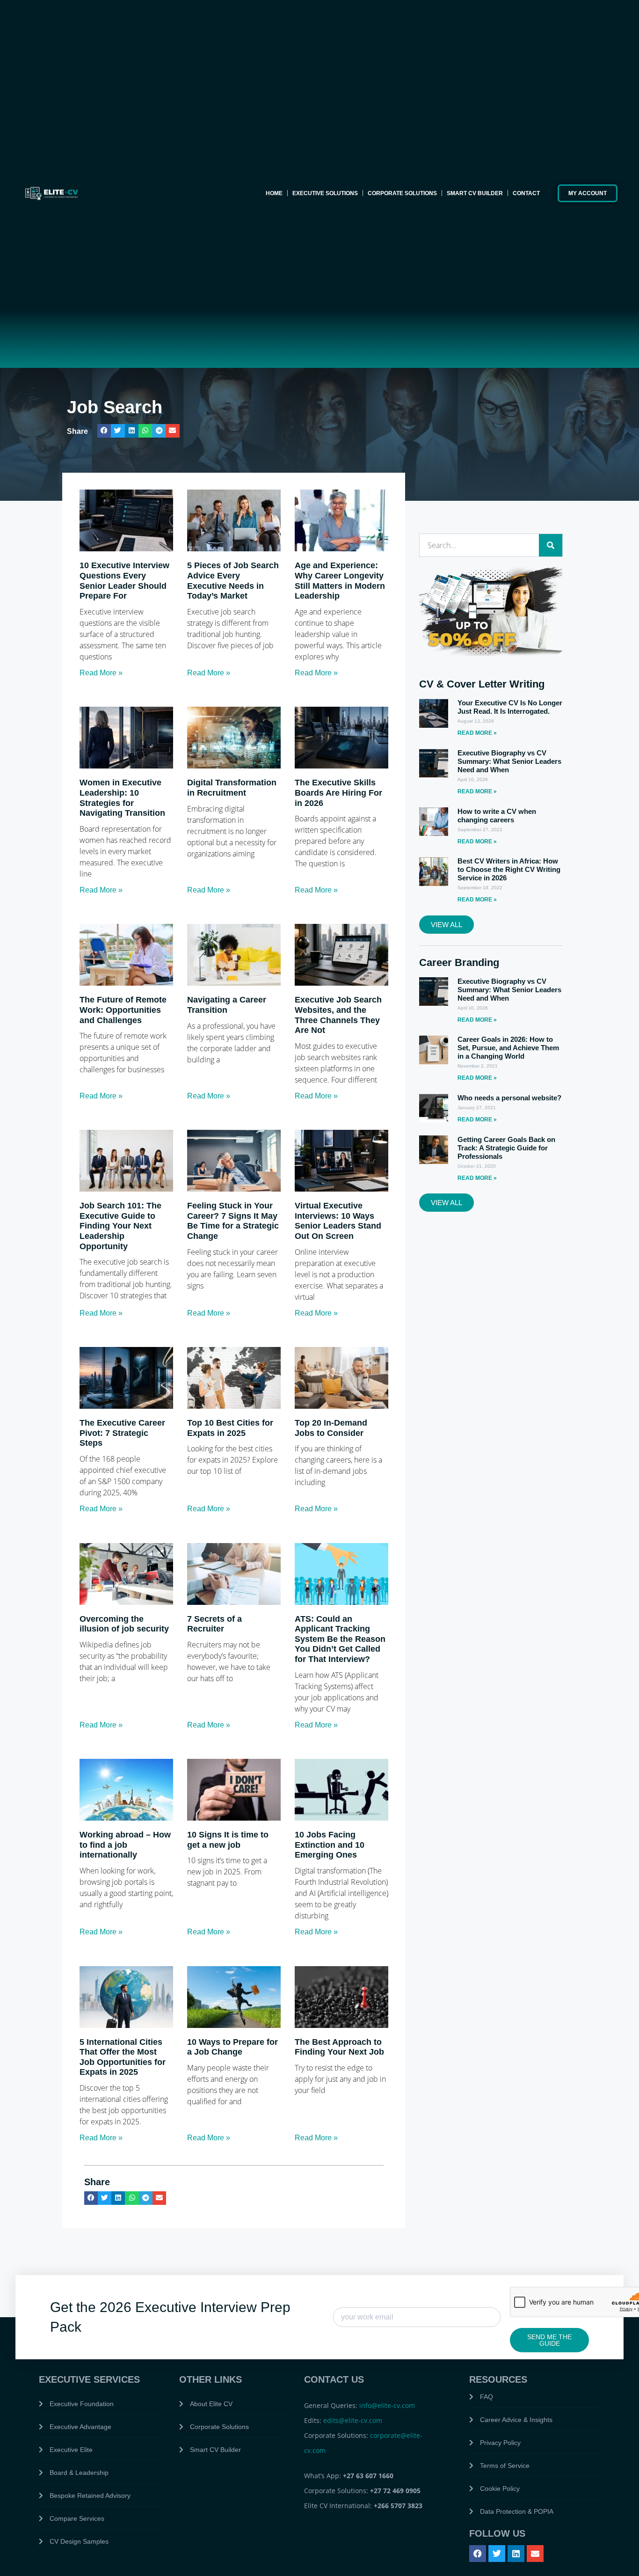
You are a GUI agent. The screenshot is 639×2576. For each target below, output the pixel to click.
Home (274, 193)
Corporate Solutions (402, 193)
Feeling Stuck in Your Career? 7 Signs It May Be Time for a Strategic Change (233, 1221)
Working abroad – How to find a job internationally (125, 1845)
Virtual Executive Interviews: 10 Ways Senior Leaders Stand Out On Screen (338, 1221)
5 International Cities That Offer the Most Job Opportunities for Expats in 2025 (123, 2057)
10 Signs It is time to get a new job (228, 1840)
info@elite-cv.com (387, 2405)
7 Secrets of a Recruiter (214, 1624)
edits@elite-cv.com (353, 2420)
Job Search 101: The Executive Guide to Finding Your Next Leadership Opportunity (120, 1226)
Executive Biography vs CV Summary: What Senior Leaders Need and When (509, 761)
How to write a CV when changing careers (497, 816)
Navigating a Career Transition (227, 1005)
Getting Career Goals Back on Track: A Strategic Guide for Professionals (506, 1148)
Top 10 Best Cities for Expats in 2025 (230, 1428)
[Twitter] (497, 2554)
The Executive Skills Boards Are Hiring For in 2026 (338, 793)
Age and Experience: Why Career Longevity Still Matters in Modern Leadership (340, 581)
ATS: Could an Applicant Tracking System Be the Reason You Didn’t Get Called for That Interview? (340, 1639)
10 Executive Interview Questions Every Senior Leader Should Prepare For (124, 581)
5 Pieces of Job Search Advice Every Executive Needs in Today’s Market (233, 581)
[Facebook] (478, 2554)
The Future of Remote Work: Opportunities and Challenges (123, 1010)
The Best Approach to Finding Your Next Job (339, 2047)
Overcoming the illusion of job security (124, 1624)
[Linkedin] (516, 2554)
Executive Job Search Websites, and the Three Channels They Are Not (338, 1015)
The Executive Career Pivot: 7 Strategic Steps (122, 1433)
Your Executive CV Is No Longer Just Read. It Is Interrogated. (510, 707)
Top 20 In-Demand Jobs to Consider (331, 1428)
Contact (526, 193)
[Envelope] (535, 2554)
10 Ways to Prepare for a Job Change (232, 2047)
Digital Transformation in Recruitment (232, 788)
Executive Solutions (325, 193)
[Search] (551, 545)
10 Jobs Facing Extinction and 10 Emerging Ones (330, 1845)
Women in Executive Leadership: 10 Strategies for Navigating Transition (122, 798)
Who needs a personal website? (509, 1098)
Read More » (101, 673)
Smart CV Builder (475, 193)
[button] (104, 431)
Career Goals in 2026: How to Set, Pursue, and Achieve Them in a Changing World (508, 1048)
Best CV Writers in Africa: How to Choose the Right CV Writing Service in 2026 (509, 869)
